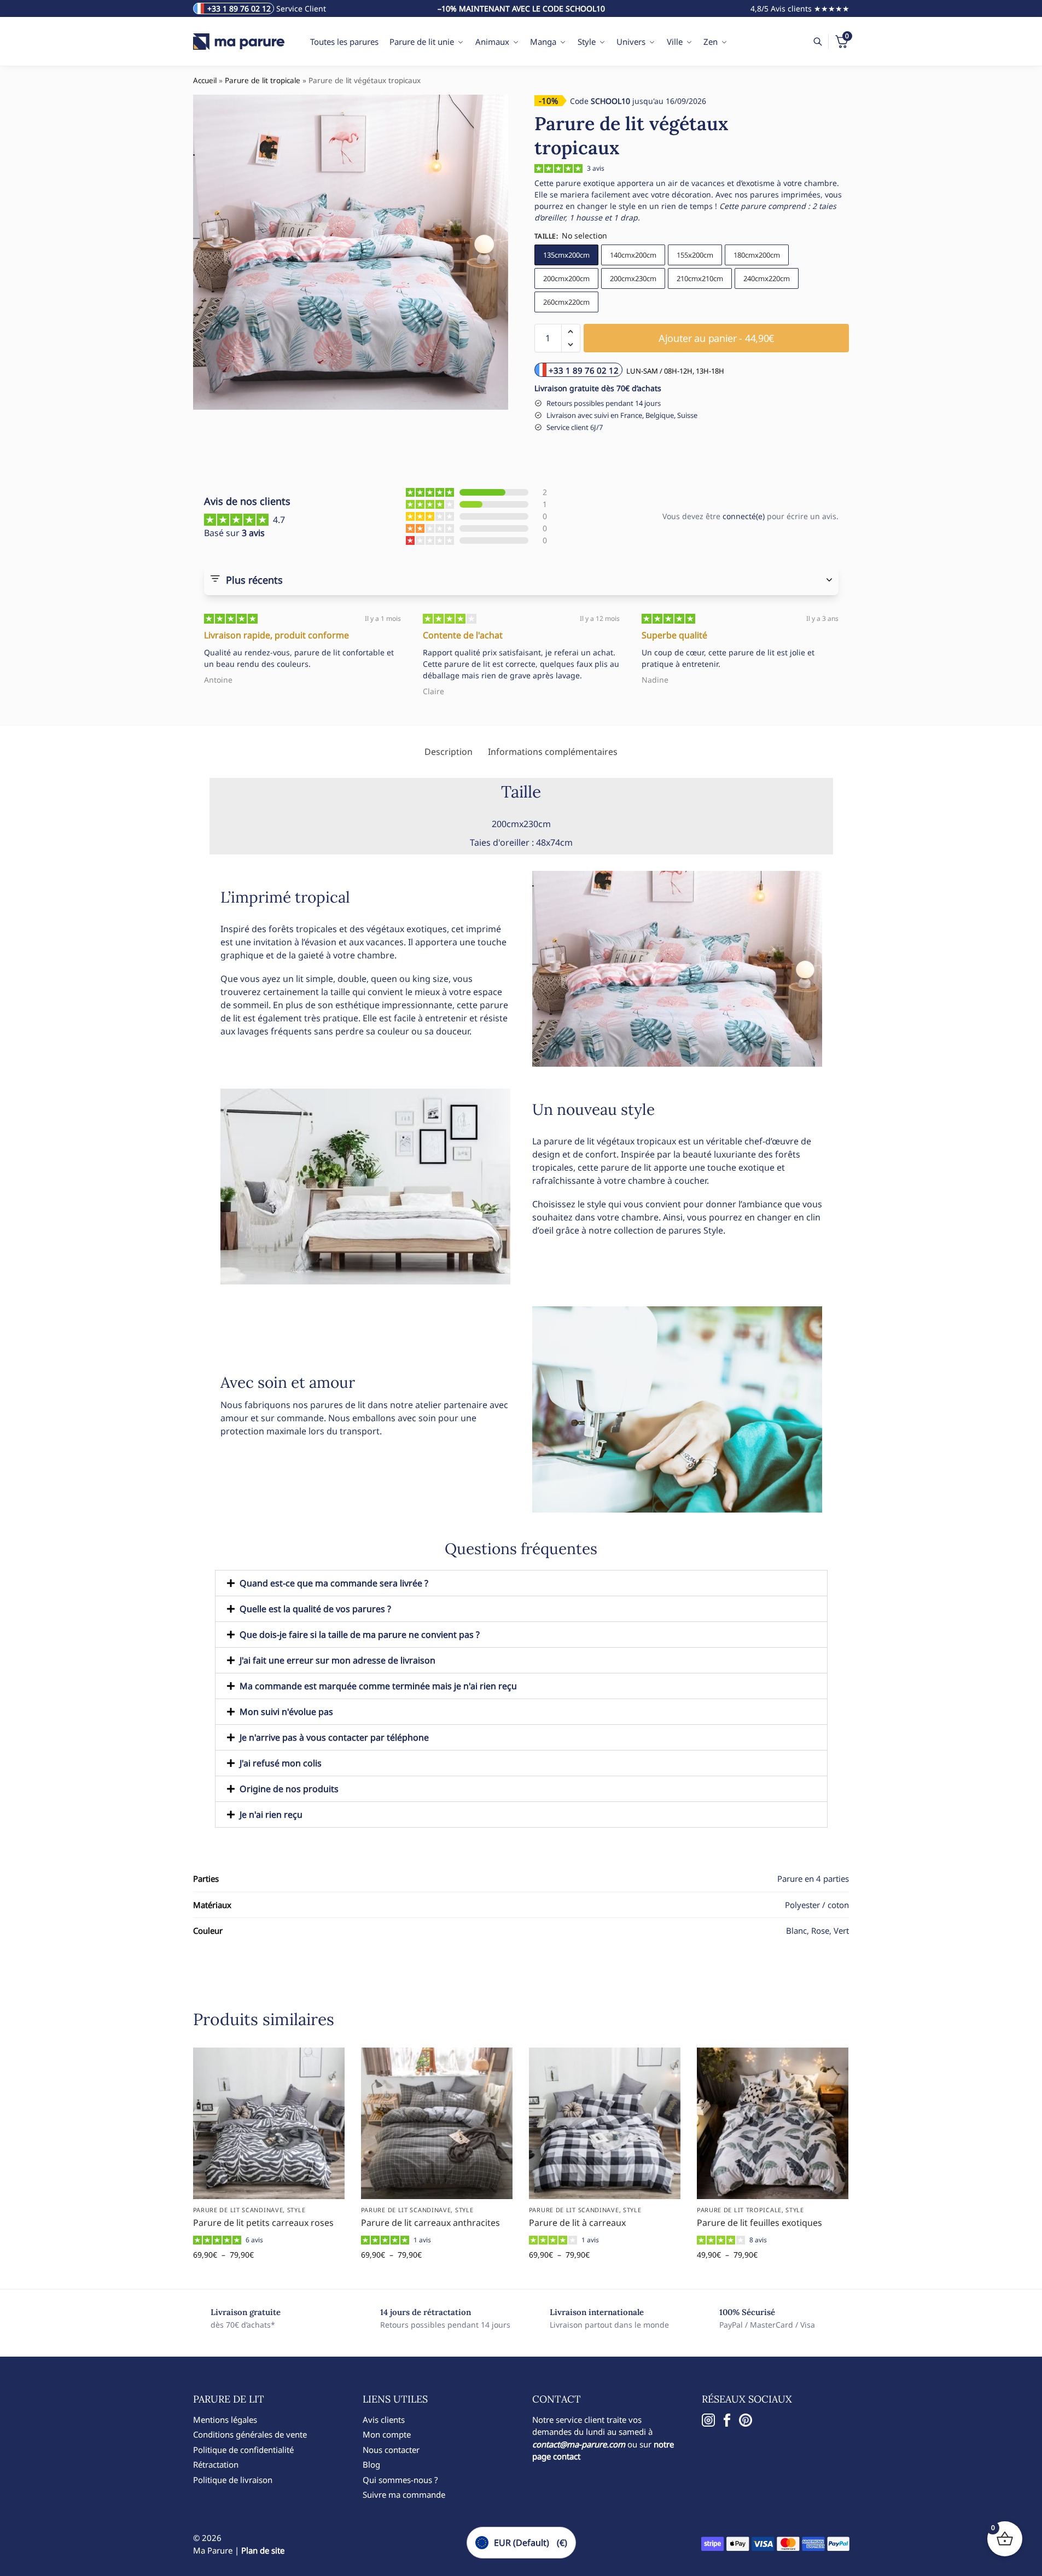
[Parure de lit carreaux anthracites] (437, 2123)
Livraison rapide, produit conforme (276, 635)
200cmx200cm (566, 278)
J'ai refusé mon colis (281, 1763)
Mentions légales (225, 2420)
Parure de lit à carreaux (577, 2223)
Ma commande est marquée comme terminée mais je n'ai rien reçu (378, 1686)
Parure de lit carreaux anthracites (430, 2223)
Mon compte (387, 2434)
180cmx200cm (757, 255)
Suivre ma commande (404, 2494)
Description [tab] (449, 752)
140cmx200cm (633, 255)
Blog (371, 2464)
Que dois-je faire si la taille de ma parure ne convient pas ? (360, 1635)
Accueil (205, 80)
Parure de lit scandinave (238, 2210)
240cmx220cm (767, 278)
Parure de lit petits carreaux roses (263, 2223)
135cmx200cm (566, 255)
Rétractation (216, 2464)
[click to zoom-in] (351, 252)
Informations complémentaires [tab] (553, 752)
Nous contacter (391, 2450)
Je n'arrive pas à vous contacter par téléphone (334, 1737)
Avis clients (384, 2420)
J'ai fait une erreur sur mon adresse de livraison (337, 1660)
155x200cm (695, 255)
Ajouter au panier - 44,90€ (716, 338)
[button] (571, 332)
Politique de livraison (233, 2480)
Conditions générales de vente (250, 2434)
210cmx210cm (700, 278)
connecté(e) (744, 516)
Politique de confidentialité (243, 2450)
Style (296, 2210)
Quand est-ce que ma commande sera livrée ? (334, 1583)
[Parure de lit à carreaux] (605, 2123)
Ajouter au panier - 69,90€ (269, 2278)
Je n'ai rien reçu (271, 1815)
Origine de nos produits (289, 1789)
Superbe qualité (674, 635)
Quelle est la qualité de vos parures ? (315, 1609)
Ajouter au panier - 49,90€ (773, 2278)
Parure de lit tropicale (263, 80)
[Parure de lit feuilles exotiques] (773, 2123)
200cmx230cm (633, 278)
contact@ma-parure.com (579, 2444)
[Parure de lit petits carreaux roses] (269, 2123)
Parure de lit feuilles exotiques (759, 2223)
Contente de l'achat (463, 635)
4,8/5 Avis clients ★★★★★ (800, 8)
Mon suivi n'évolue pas (286, 1712)
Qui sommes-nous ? (400, 2480)
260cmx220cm (566, 302)
